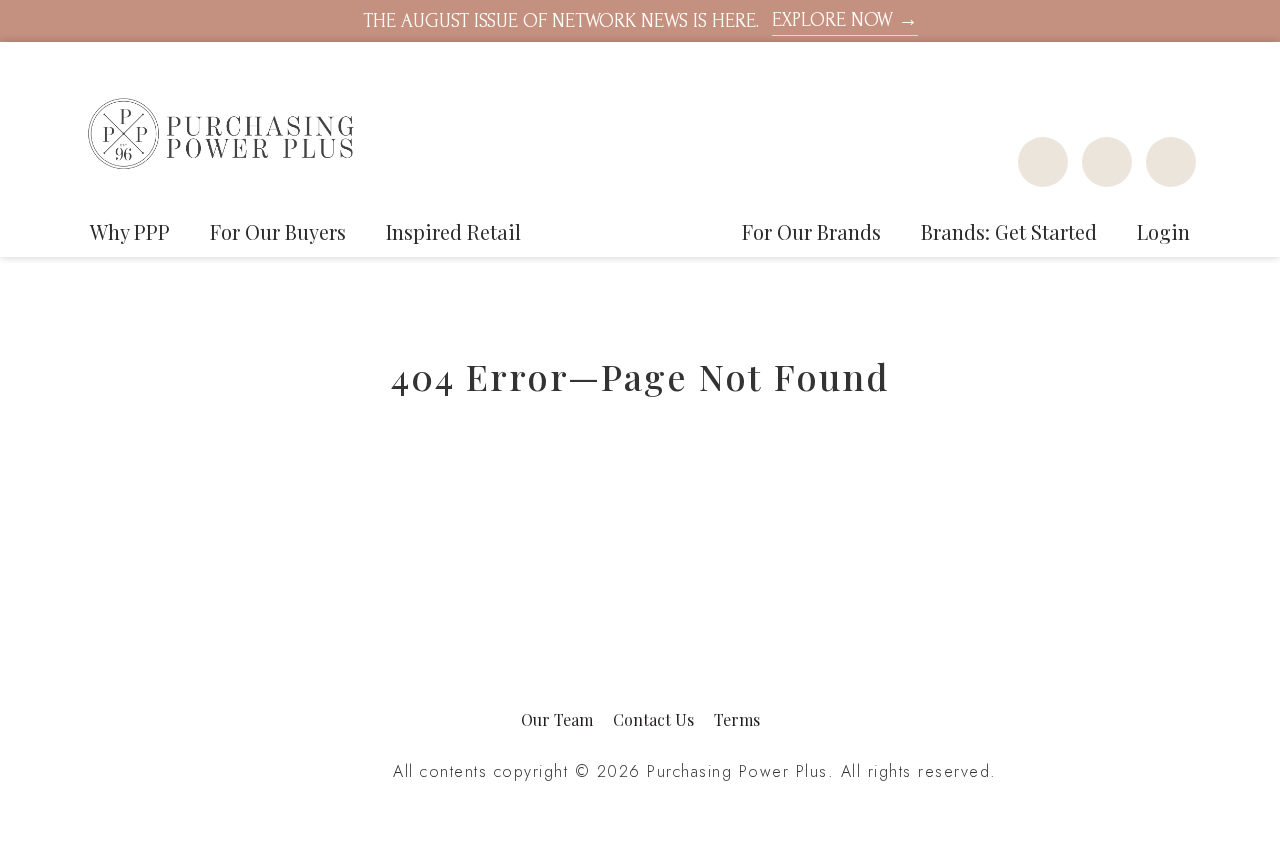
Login (1163, 231)
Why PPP (130, 231)
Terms (737, 719)
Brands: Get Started (1009, 231)
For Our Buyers (278, 231)
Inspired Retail (453, 231)
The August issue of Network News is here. (640, 20)
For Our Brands (811, 231)
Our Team (557, 719)
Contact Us (653, 719)
